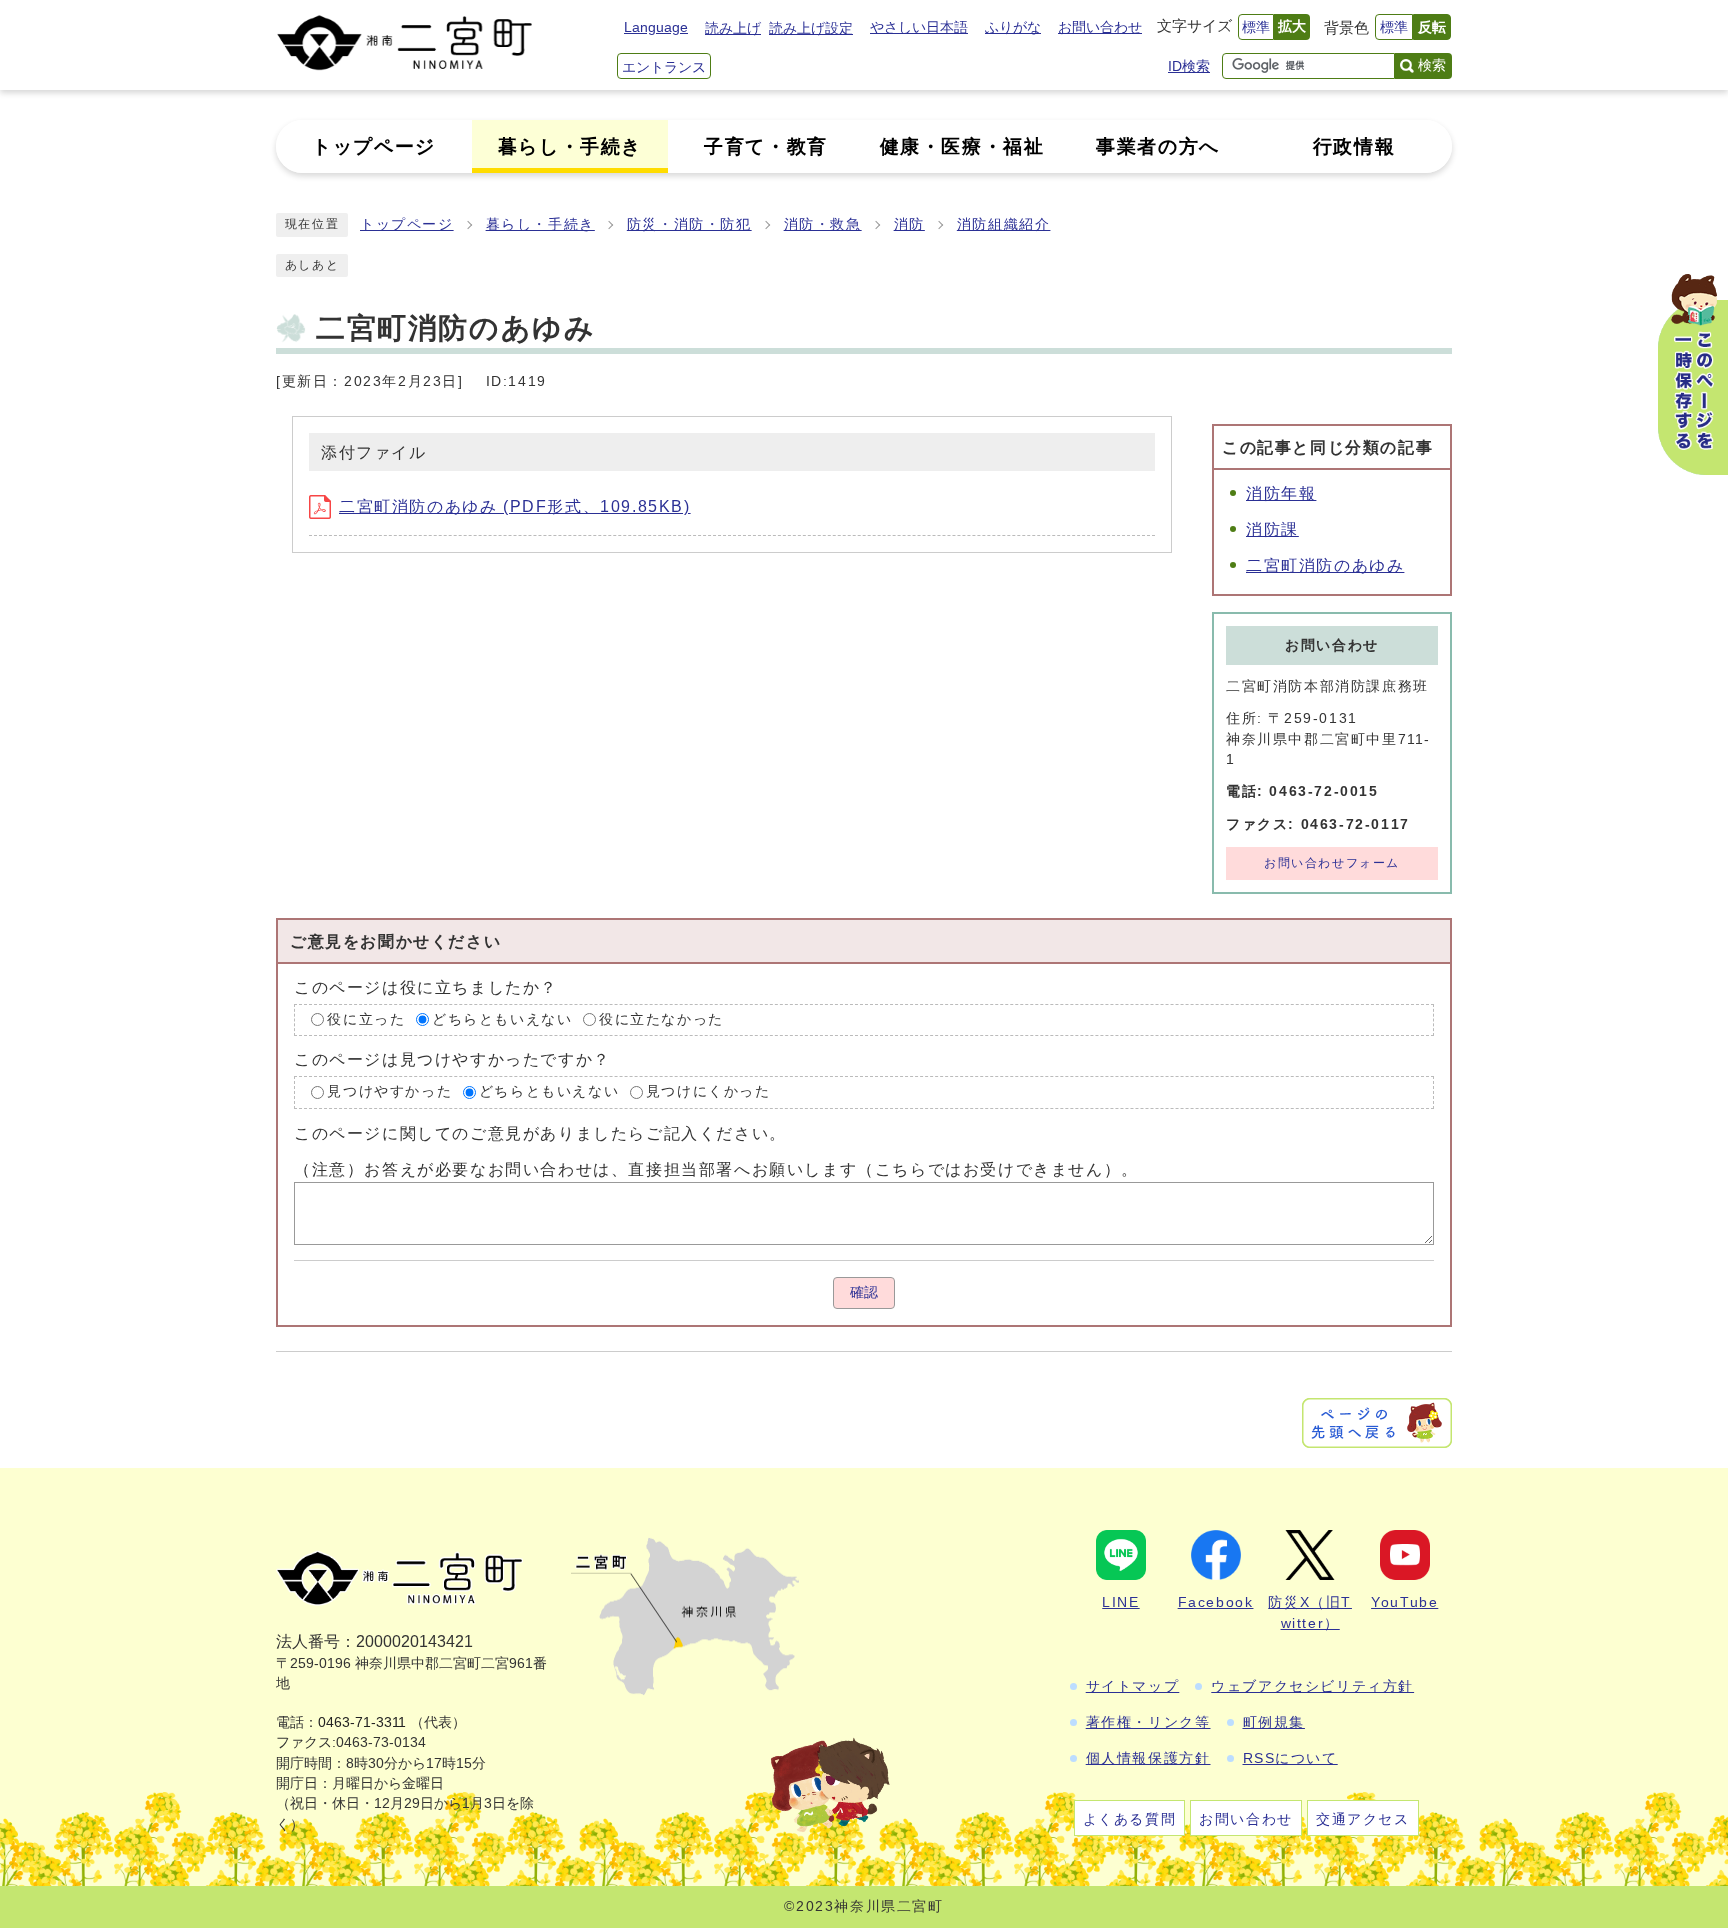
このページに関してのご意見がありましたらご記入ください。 (540, 1133)
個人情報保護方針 (1148, 1758)
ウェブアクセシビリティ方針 (1312, 1686)
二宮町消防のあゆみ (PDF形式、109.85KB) (515, 506)
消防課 (1272, 529)
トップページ (407, 224)
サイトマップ (1133, 1686)
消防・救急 (823, 224)
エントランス (664, 67)
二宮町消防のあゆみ (1325, 565)
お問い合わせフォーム (1332, 863)
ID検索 (1189, 66)
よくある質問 (1130, 1819)
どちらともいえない (502, 1019)
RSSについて (1290, 1758)
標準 (1256, 27)
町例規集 (1274, 1722)
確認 (864, 1292)
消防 (909, 224)
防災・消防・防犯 (689, 224)
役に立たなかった (661, 1019)
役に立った (366, 1019)
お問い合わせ (1100, 27)
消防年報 (1281, 493)
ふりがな (1013, 27)
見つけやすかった (389, 1091)
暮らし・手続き (540, 224)
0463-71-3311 (362, 1722)
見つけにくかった (708, 1091)
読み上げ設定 (811, 28)
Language (656, 27)
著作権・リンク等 (1148, 1722)
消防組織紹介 (1004, 224)
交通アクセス (1363, 1819)
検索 (1432, 65)
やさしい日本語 (919, 27)
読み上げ (733, 28)
